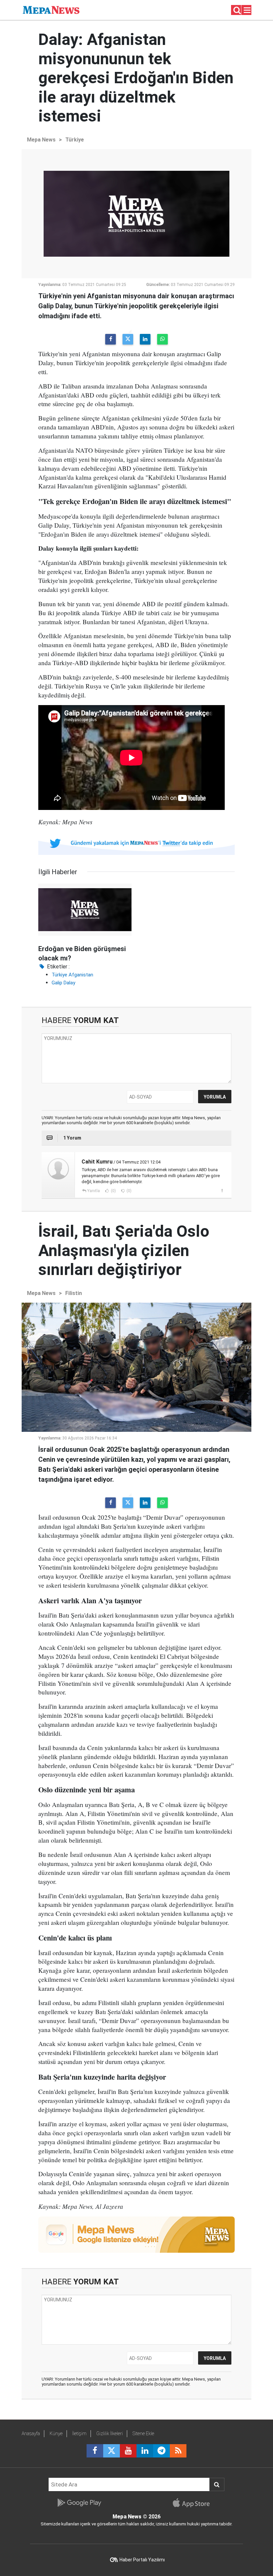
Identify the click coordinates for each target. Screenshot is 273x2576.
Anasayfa (31, 2434)
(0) (113, 1191)
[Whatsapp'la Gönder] (162, 339)
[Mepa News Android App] (79, 2503)
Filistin (74, 1293)
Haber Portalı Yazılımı (142, 2560)
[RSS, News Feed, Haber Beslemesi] (178, 2451)
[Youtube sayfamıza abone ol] (128, 2451)
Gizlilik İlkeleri (110, 2434)
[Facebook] (111, 339)
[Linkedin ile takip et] (145, 2451)
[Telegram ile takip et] (161, 2451)
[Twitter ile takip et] (112, 2451)
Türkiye (75, 140)
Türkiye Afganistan (72, 975)
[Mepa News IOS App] (194, 2503)
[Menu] (247, 10)
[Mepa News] (51, 9)
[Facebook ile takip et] (95, 2451)
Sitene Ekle (143, 2434)
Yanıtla (94, 1191)
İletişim (79, 2434)
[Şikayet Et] (222, 1190)
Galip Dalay (63, 983)
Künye (56, 2434)
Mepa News (41, 140)
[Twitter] (128, 339)
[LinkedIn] (145, 339)
